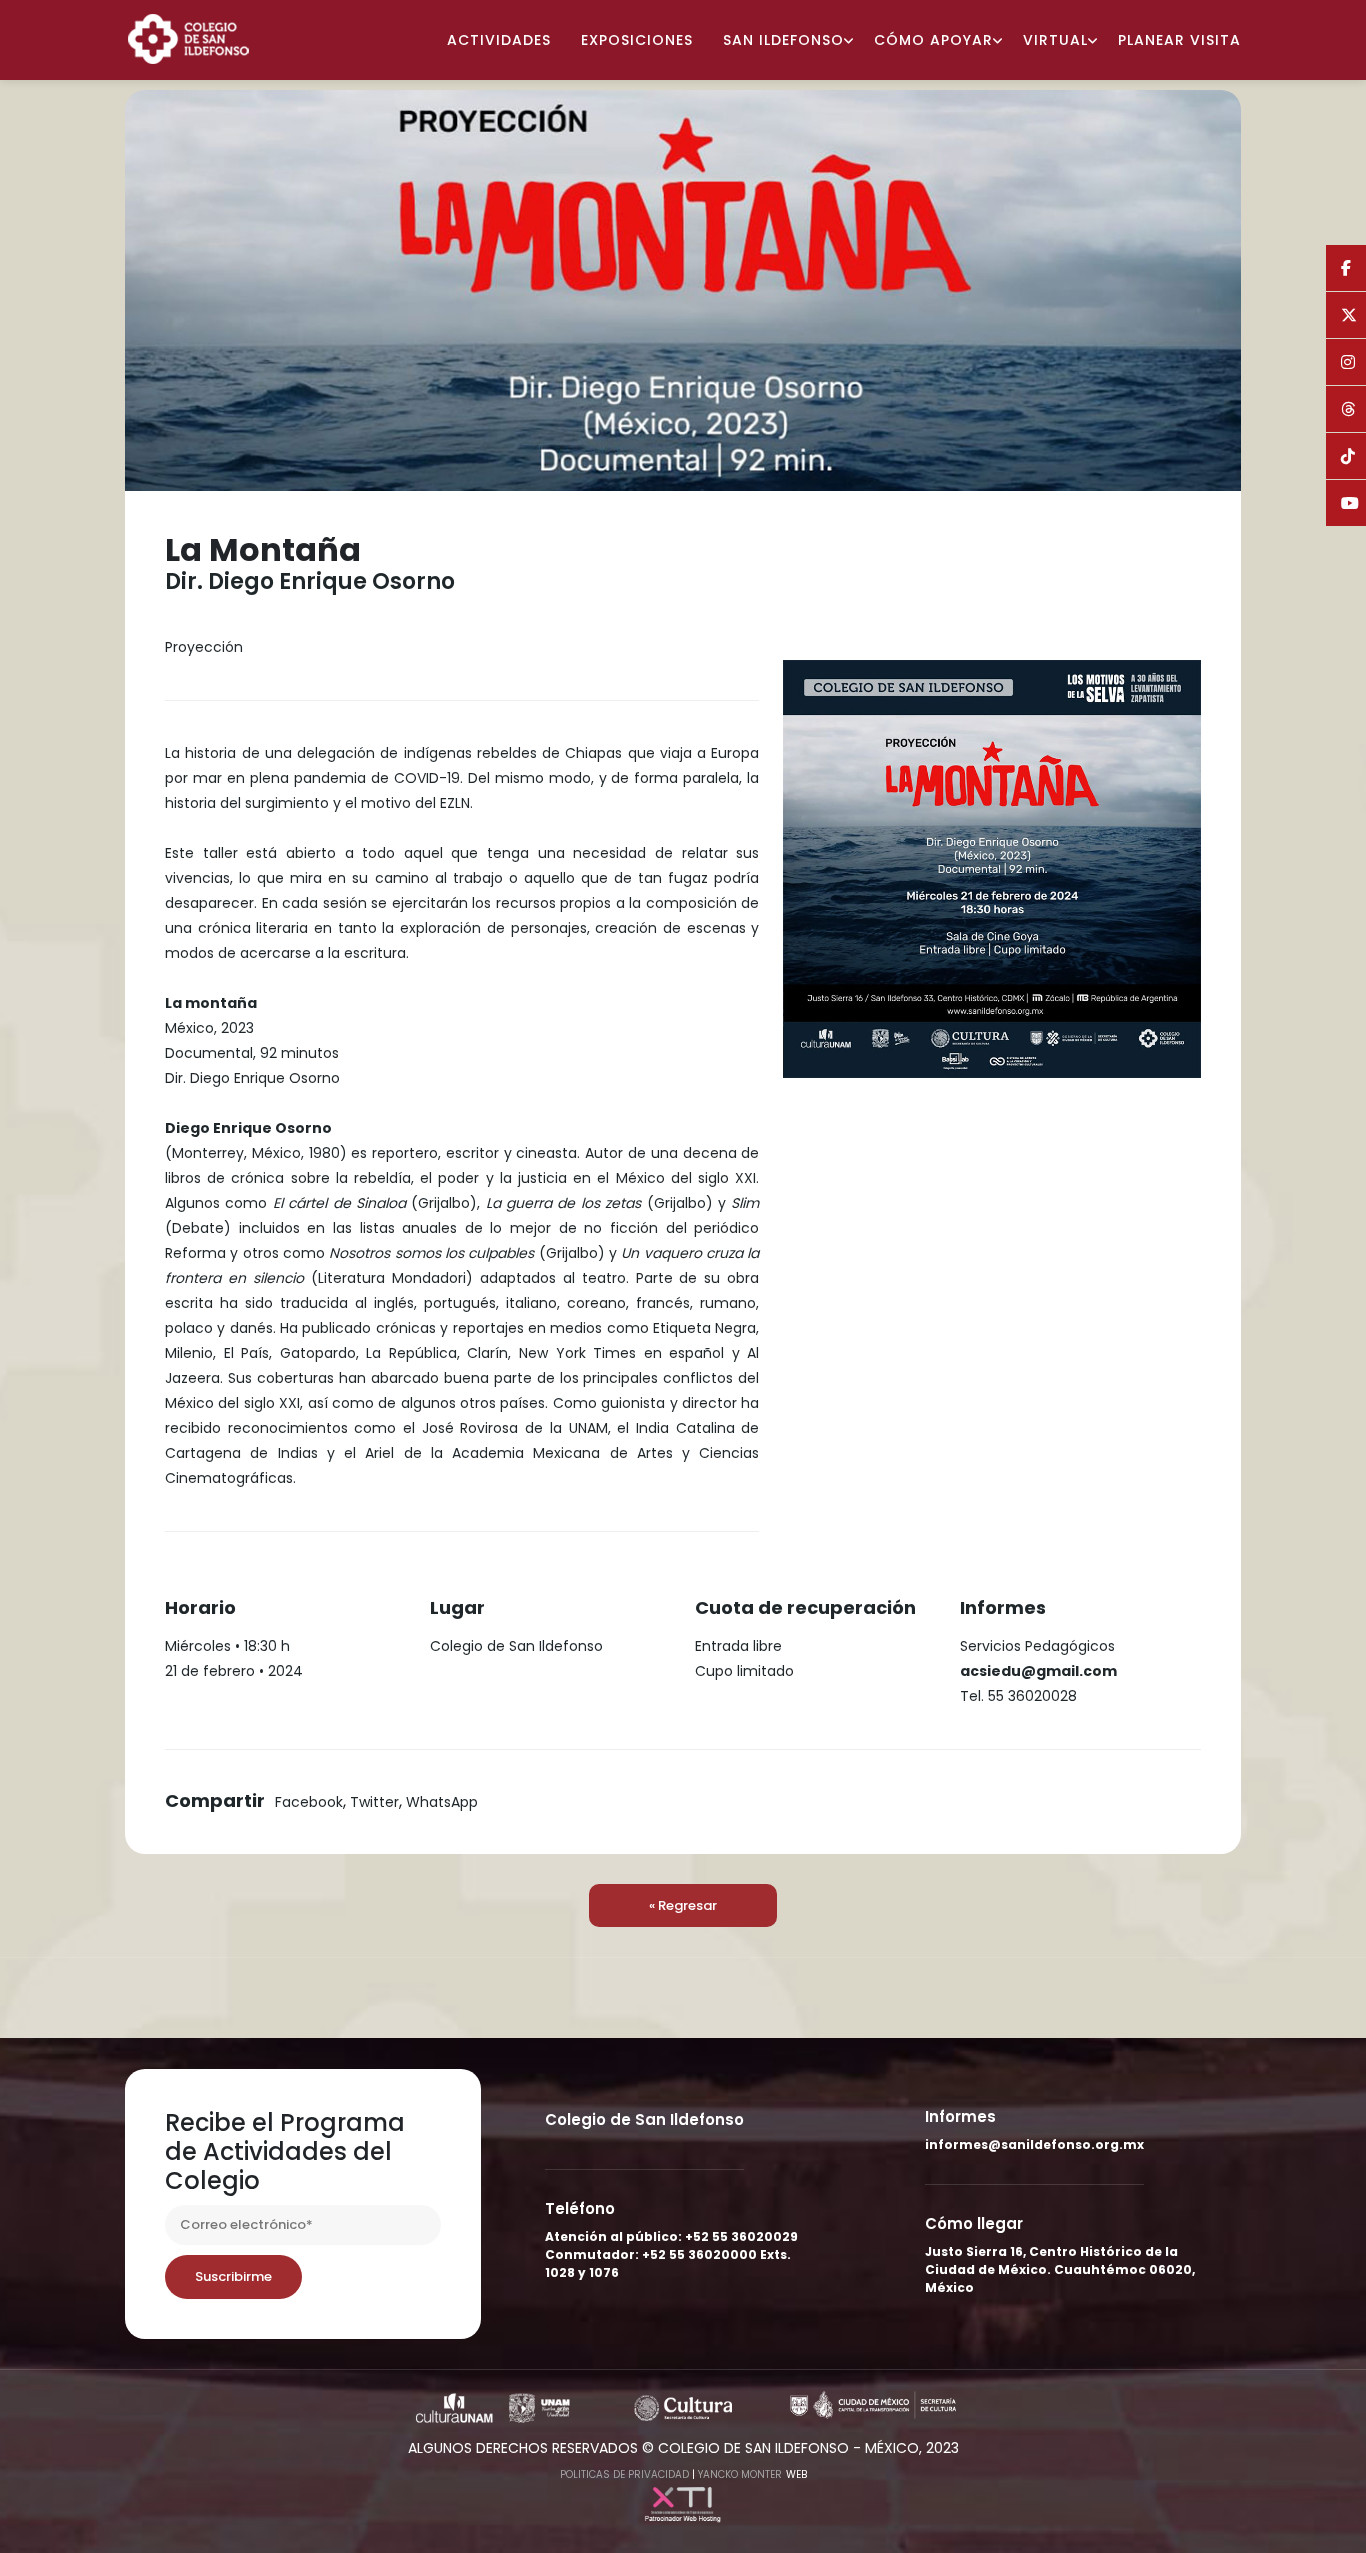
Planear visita (1179, 40)
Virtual (1055, 40)
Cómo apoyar (933, 40)
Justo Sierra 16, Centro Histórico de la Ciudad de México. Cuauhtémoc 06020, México (1060, 2269)
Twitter (374, 1802)
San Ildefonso (783, 40)
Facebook (309, 1802)
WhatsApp (442, 1802)
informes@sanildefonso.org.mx (1034, 2144)
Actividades (499, 40)
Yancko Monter (740, 2474)
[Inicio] (196, 37)
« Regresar (683, 1905)
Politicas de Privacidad (624, 2474)
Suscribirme (233, 2276)
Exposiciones (637, 40)
